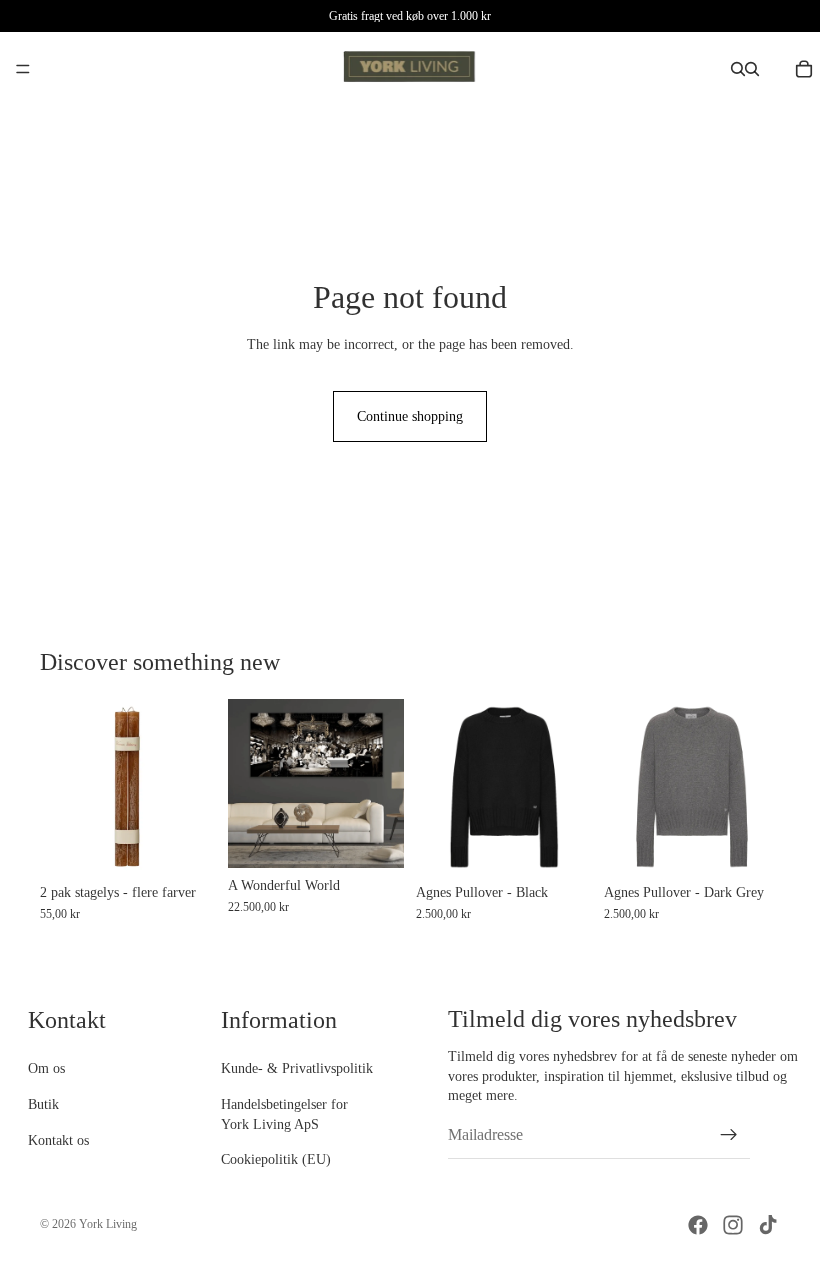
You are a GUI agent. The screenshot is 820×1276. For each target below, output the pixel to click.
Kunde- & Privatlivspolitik (297, 1068)
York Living (108, 1224)
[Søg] (738, 69)
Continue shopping (410, 416)
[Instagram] (733, 1225)
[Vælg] (185, 844)
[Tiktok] (768, 1225)
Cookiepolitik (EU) (276, 1159)
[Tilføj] (373, 837)
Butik (43, 1104)
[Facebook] (698, 1225)
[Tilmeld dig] (729, 1135)
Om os (46, 1068)
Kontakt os (58, 1139)
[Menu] (23, 69)
